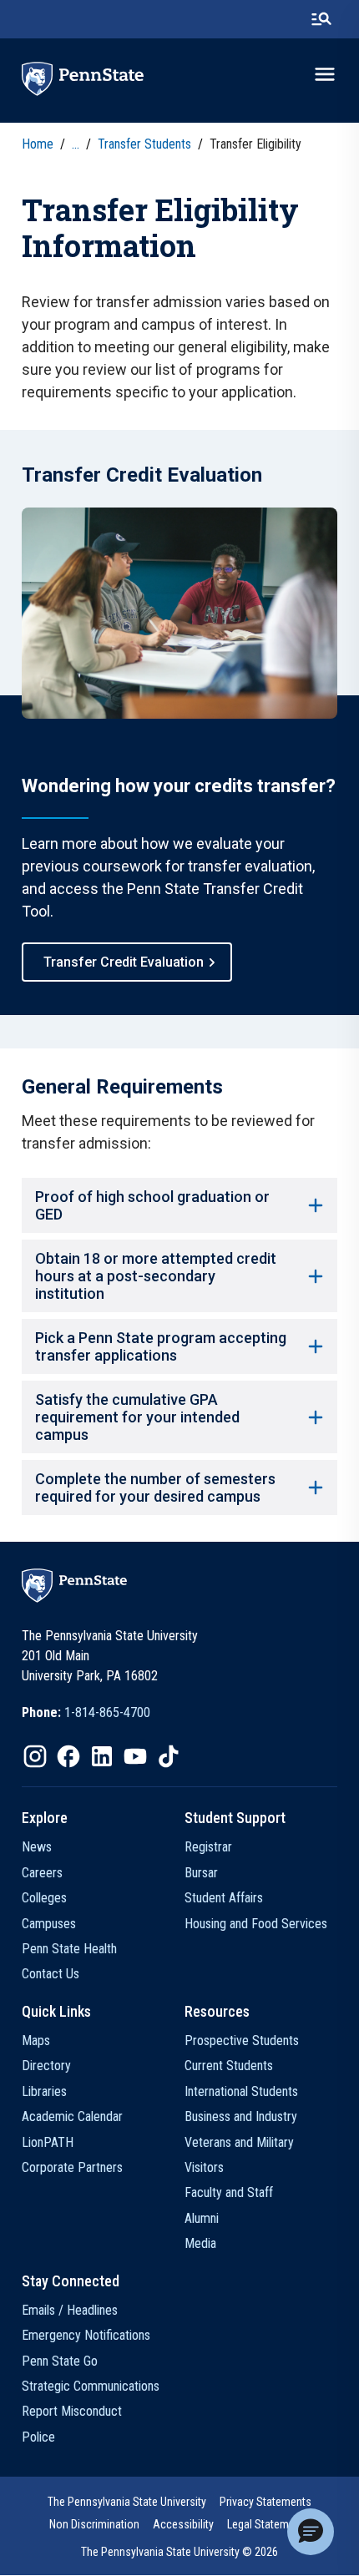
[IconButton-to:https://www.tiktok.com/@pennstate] (169, 1756)
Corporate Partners (72, 2167)
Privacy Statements (265, 2502)
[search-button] (321, 19)
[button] (311, 2532)
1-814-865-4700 (107, 1712)
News (37, 1847)
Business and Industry (241, 2116)
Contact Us (51, 1974)
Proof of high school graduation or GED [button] (152, 1205)
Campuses (49, 1924)
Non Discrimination (94, 2524)
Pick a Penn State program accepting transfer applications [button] (161, 1346)
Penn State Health (69, 1949)
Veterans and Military (239, 2142)
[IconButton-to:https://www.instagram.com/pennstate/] (35, 1756)
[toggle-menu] (325, 74)
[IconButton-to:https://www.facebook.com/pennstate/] (68, 1756)
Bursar (201, 1873)
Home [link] (38, 144)
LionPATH (48, 2142)
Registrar (208, 1847)
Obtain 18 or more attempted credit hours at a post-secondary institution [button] (156, 1276)
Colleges (44, 1898)
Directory (46, 2066)
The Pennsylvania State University (127, 2502)
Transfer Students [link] (144, 144)
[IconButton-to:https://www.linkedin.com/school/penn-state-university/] (102, 1756)
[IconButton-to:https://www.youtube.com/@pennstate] (135, 1756)
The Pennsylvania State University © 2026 (179, 2552)
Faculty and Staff (229, 2192)
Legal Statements (268, 2524)
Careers (42, 1873)
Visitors (204, 2167)
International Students (241, 2091)
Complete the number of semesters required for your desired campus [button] (155, 1488)
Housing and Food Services (256, 1924)
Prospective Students (242, 2041)
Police (38, 2437)
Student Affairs (224, 1898)
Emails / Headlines (70, 2310)
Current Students (229, 2066)
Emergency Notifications (86, 2335)
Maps (36, 2041)
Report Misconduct (72, 2411)
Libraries (44, 2091)
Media (200, 2243)
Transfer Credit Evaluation (124, 962)
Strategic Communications (91, 2386)
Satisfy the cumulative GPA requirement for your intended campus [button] (137, 1417)
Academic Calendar (72, 2116)
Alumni (202, 2218)
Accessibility (183, 2524)
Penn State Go (60, 2361)
